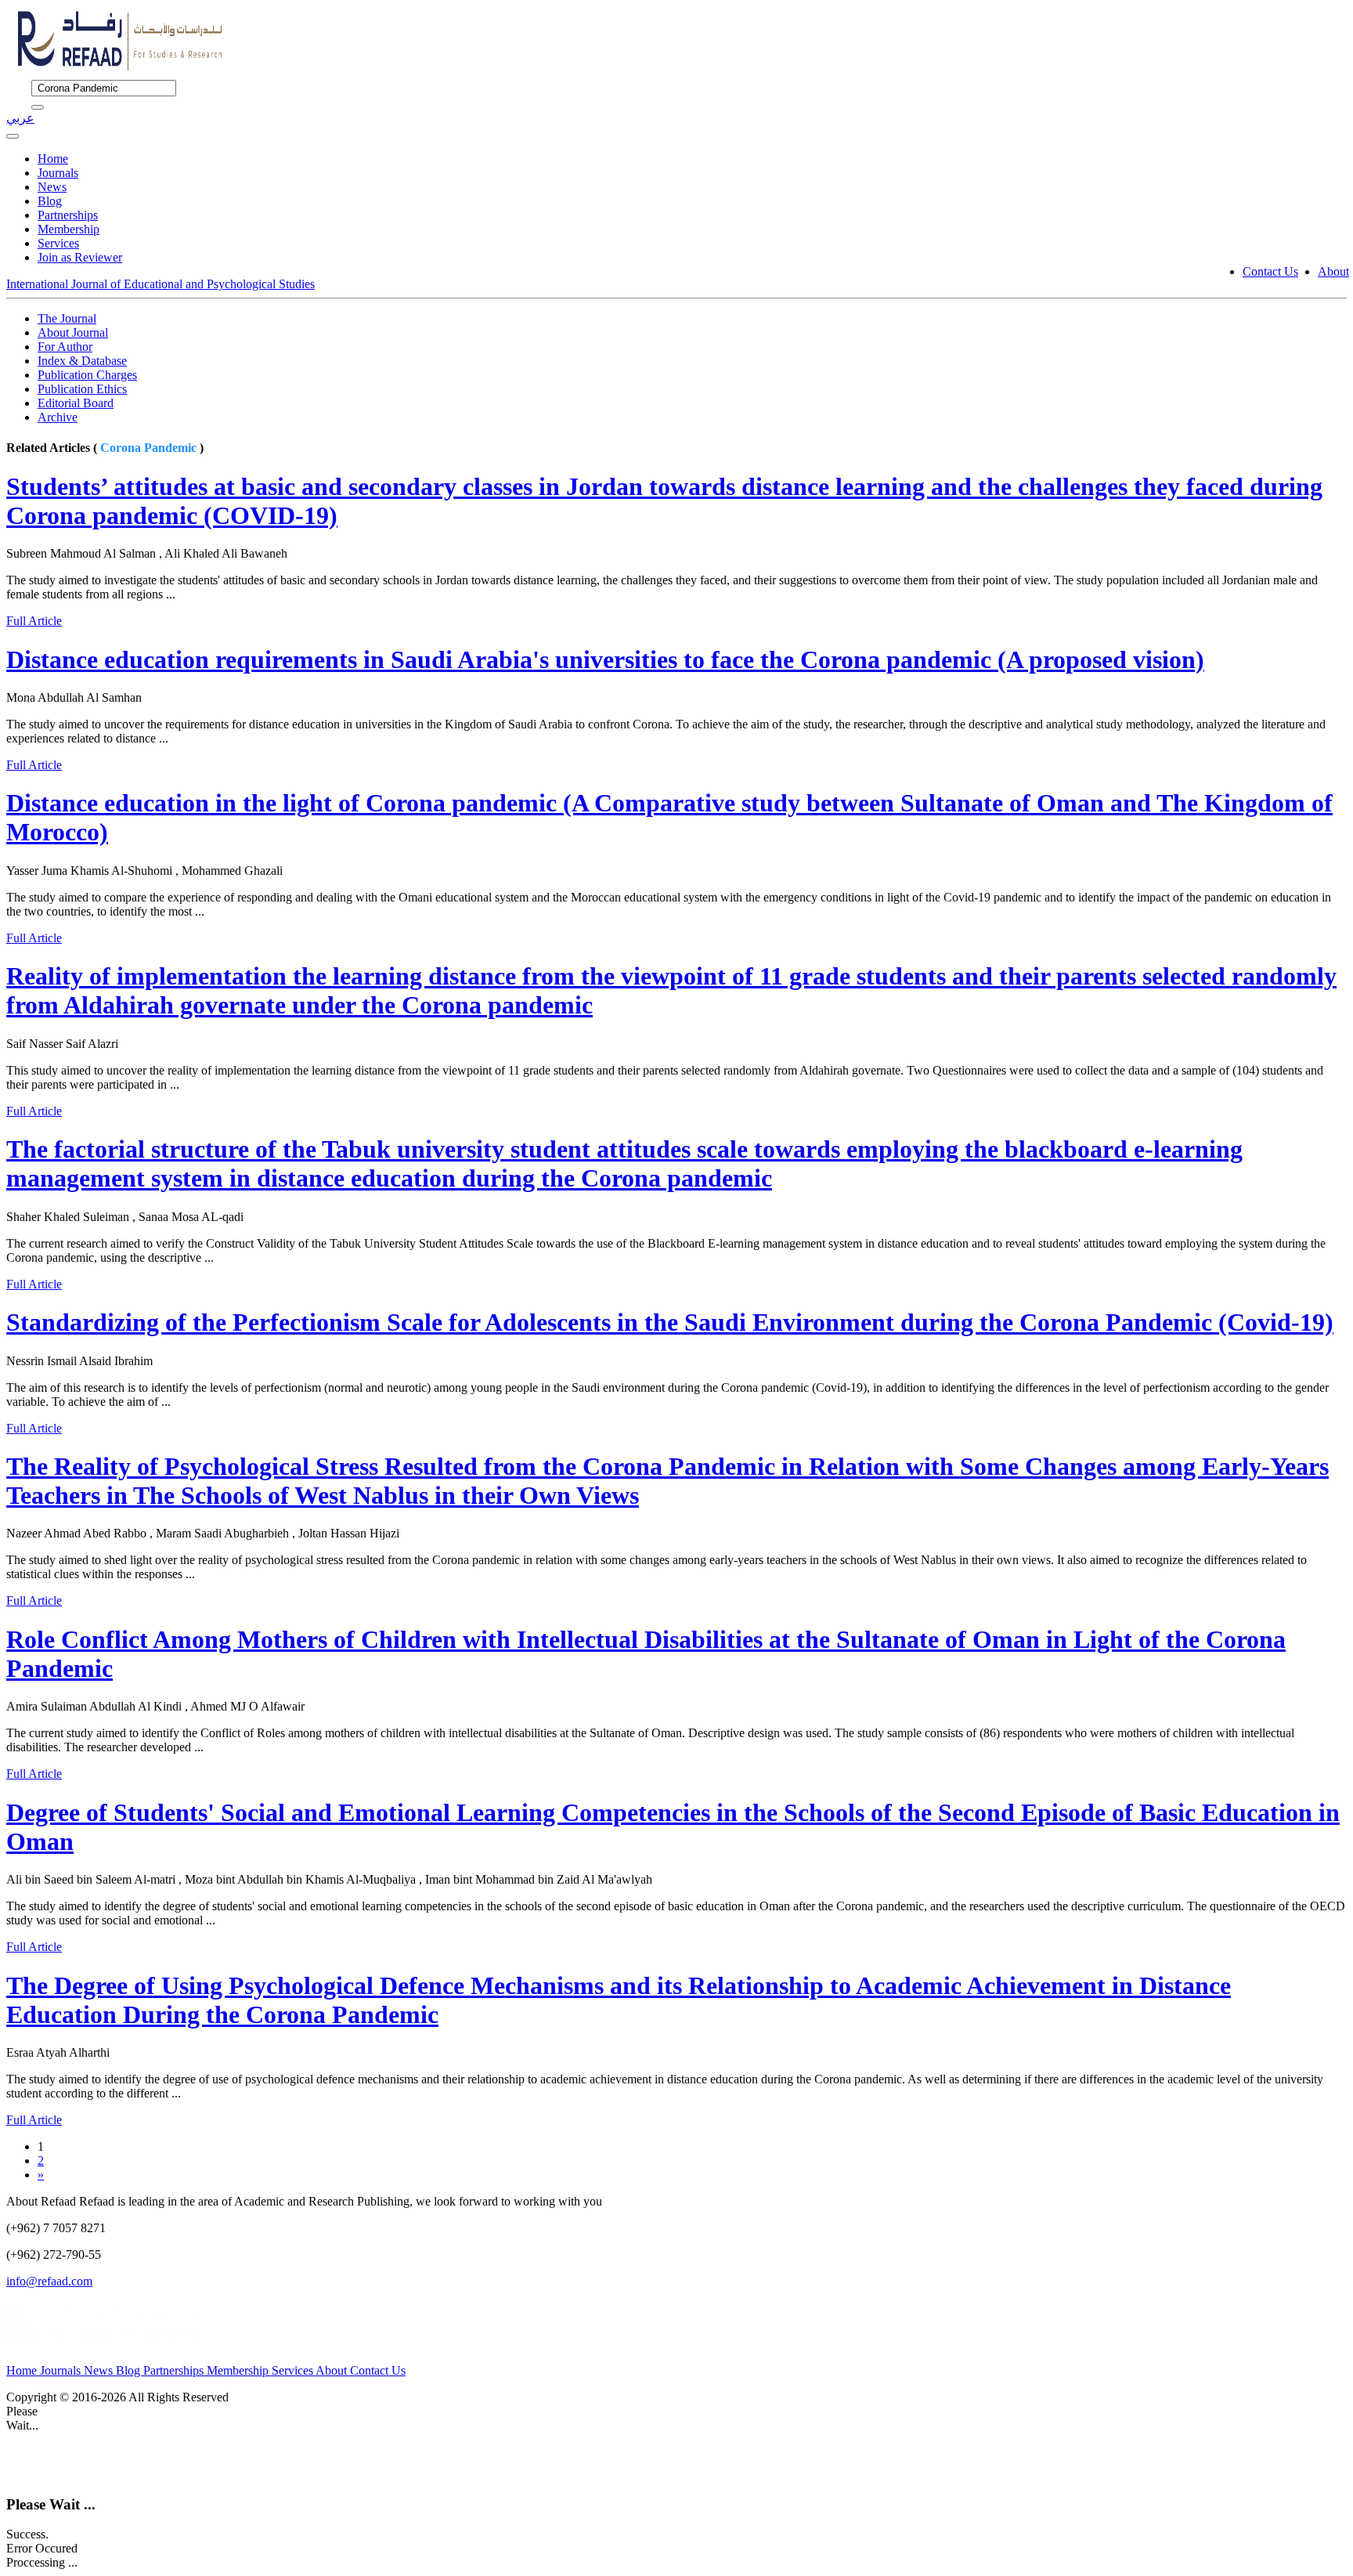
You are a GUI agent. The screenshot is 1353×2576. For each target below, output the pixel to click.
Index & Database (82, 361)
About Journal (73, 332)
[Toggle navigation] (13, 136)
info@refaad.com (49, 2281)
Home (53, 159)
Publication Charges (87, 375)
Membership (69, 229)
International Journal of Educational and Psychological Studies (161, 284)
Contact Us (1270, 271)
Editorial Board (76, 403)
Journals (58, 173)
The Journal (67, 318)
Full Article (34, 621)
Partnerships (68, 215)
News (52, 187)
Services (58, 243)
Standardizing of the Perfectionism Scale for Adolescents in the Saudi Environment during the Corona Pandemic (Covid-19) (670, 1322)
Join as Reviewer (80, 257)
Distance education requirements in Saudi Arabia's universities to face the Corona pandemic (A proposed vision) (605, 659)
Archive (58, 417)
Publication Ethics (82, 389)
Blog (50, 201)
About (1333, 271)
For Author (65, 347)
